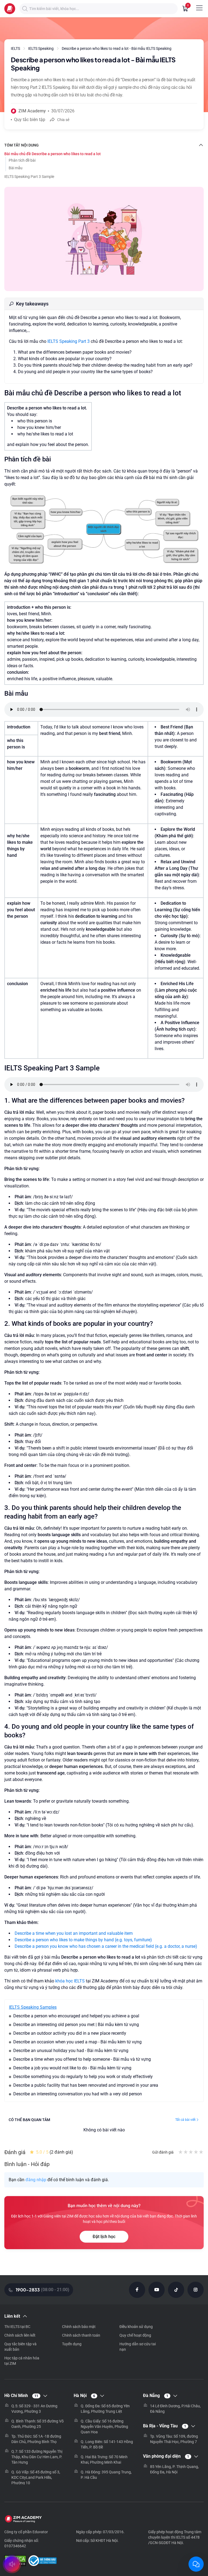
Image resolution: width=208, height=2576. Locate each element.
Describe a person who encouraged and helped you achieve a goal (76, 2016)
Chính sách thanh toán (81, 2335)
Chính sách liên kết (20, 2335)
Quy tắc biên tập (30, 120)
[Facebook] (137, 2290)
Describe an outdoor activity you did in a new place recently (70, 2033)
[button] (25, 9)
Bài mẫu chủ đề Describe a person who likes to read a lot (53, 154)
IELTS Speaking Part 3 (69, 341)
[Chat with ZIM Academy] (196, 2564)
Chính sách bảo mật (79, 2327)
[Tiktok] (176, 2290)
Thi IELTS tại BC (17, 2327)
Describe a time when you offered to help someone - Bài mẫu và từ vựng (82, 2059)
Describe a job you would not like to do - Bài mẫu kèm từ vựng (72, 2068)
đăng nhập (36, 2180)
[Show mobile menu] (199, 8)
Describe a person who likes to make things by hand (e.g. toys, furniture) (83, 1940)
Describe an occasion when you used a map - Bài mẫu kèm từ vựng (77, 2042)
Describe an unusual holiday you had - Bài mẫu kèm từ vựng (71, 2051)
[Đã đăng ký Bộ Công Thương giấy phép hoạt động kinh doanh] (42, 2561)
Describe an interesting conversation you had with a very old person (78, 2094)
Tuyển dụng (72, 2344)
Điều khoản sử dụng (136, 2327)
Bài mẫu (16, 168)
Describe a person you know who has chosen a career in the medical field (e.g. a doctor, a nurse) (106, 1946)
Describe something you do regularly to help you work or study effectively (83, 2077)
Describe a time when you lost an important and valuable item (74, 1933)
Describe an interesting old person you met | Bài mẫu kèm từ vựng (76, 2025)
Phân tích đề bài (22, 160)
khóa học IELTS (70, 1981)
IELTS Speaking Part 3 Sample (29, 177)
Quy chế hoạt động (135, 2335)
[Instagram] (196, 2290)
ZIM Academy (32, 111)
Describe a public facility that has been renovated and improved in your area (86, 2085)
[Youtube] (157, 2290)
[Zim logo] (10, 9)
